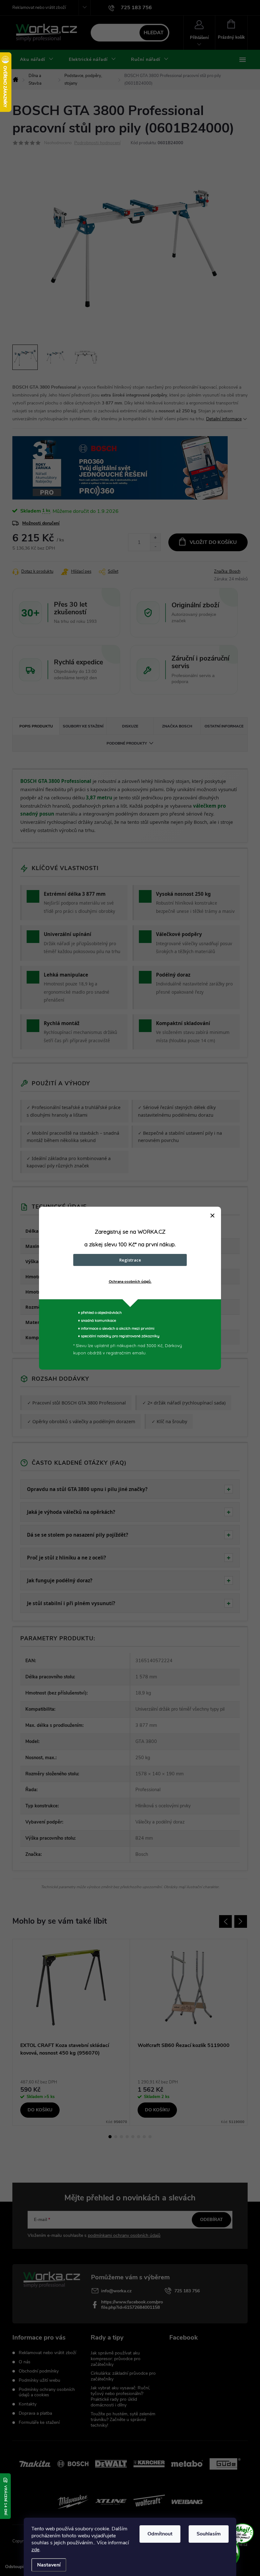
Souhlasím (209, 2534)
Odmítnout (160, 2534)
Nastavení (49, 2565)
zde (35, 2550)
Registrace (130, 1260)
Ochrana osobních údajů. (130, 1282)
